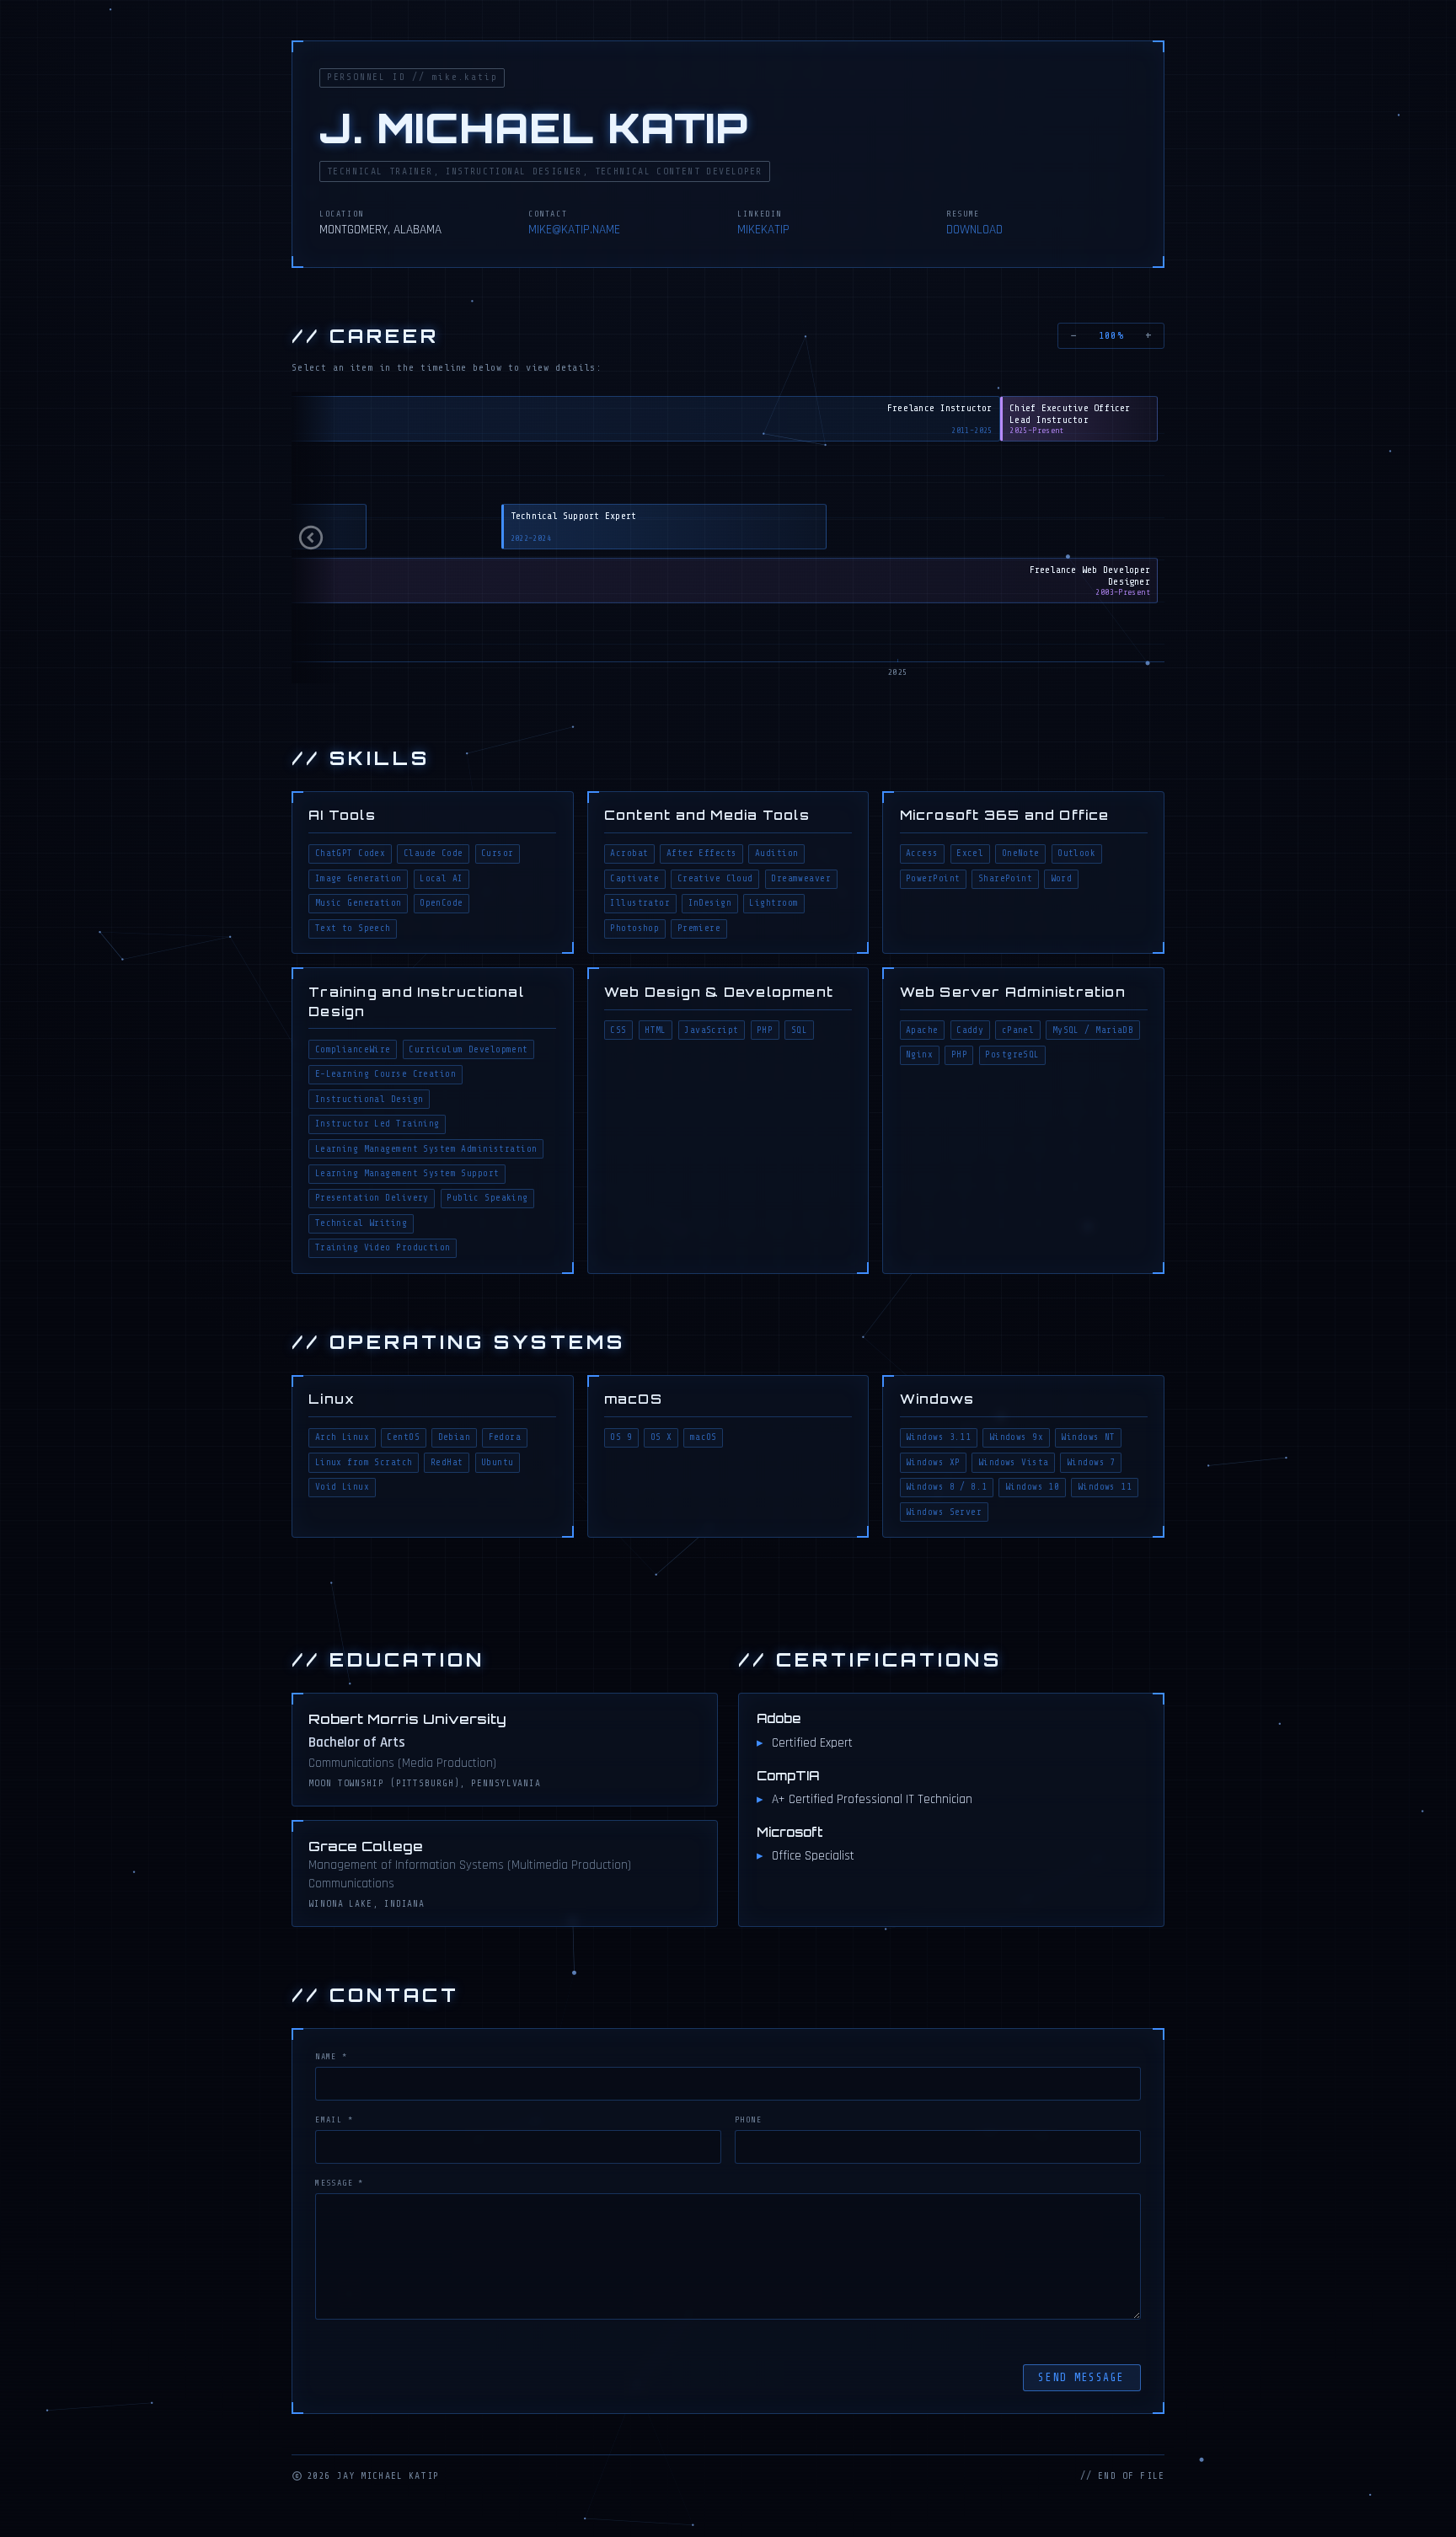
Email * (334, 2120)
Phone (748, 2120)
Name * (331, 2056)
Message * (340, 2183)
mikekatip (763, 230)
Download (974, 230)
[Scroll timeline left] (315, 538)
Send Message (1081, 2378)
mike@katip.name (574, 230)
